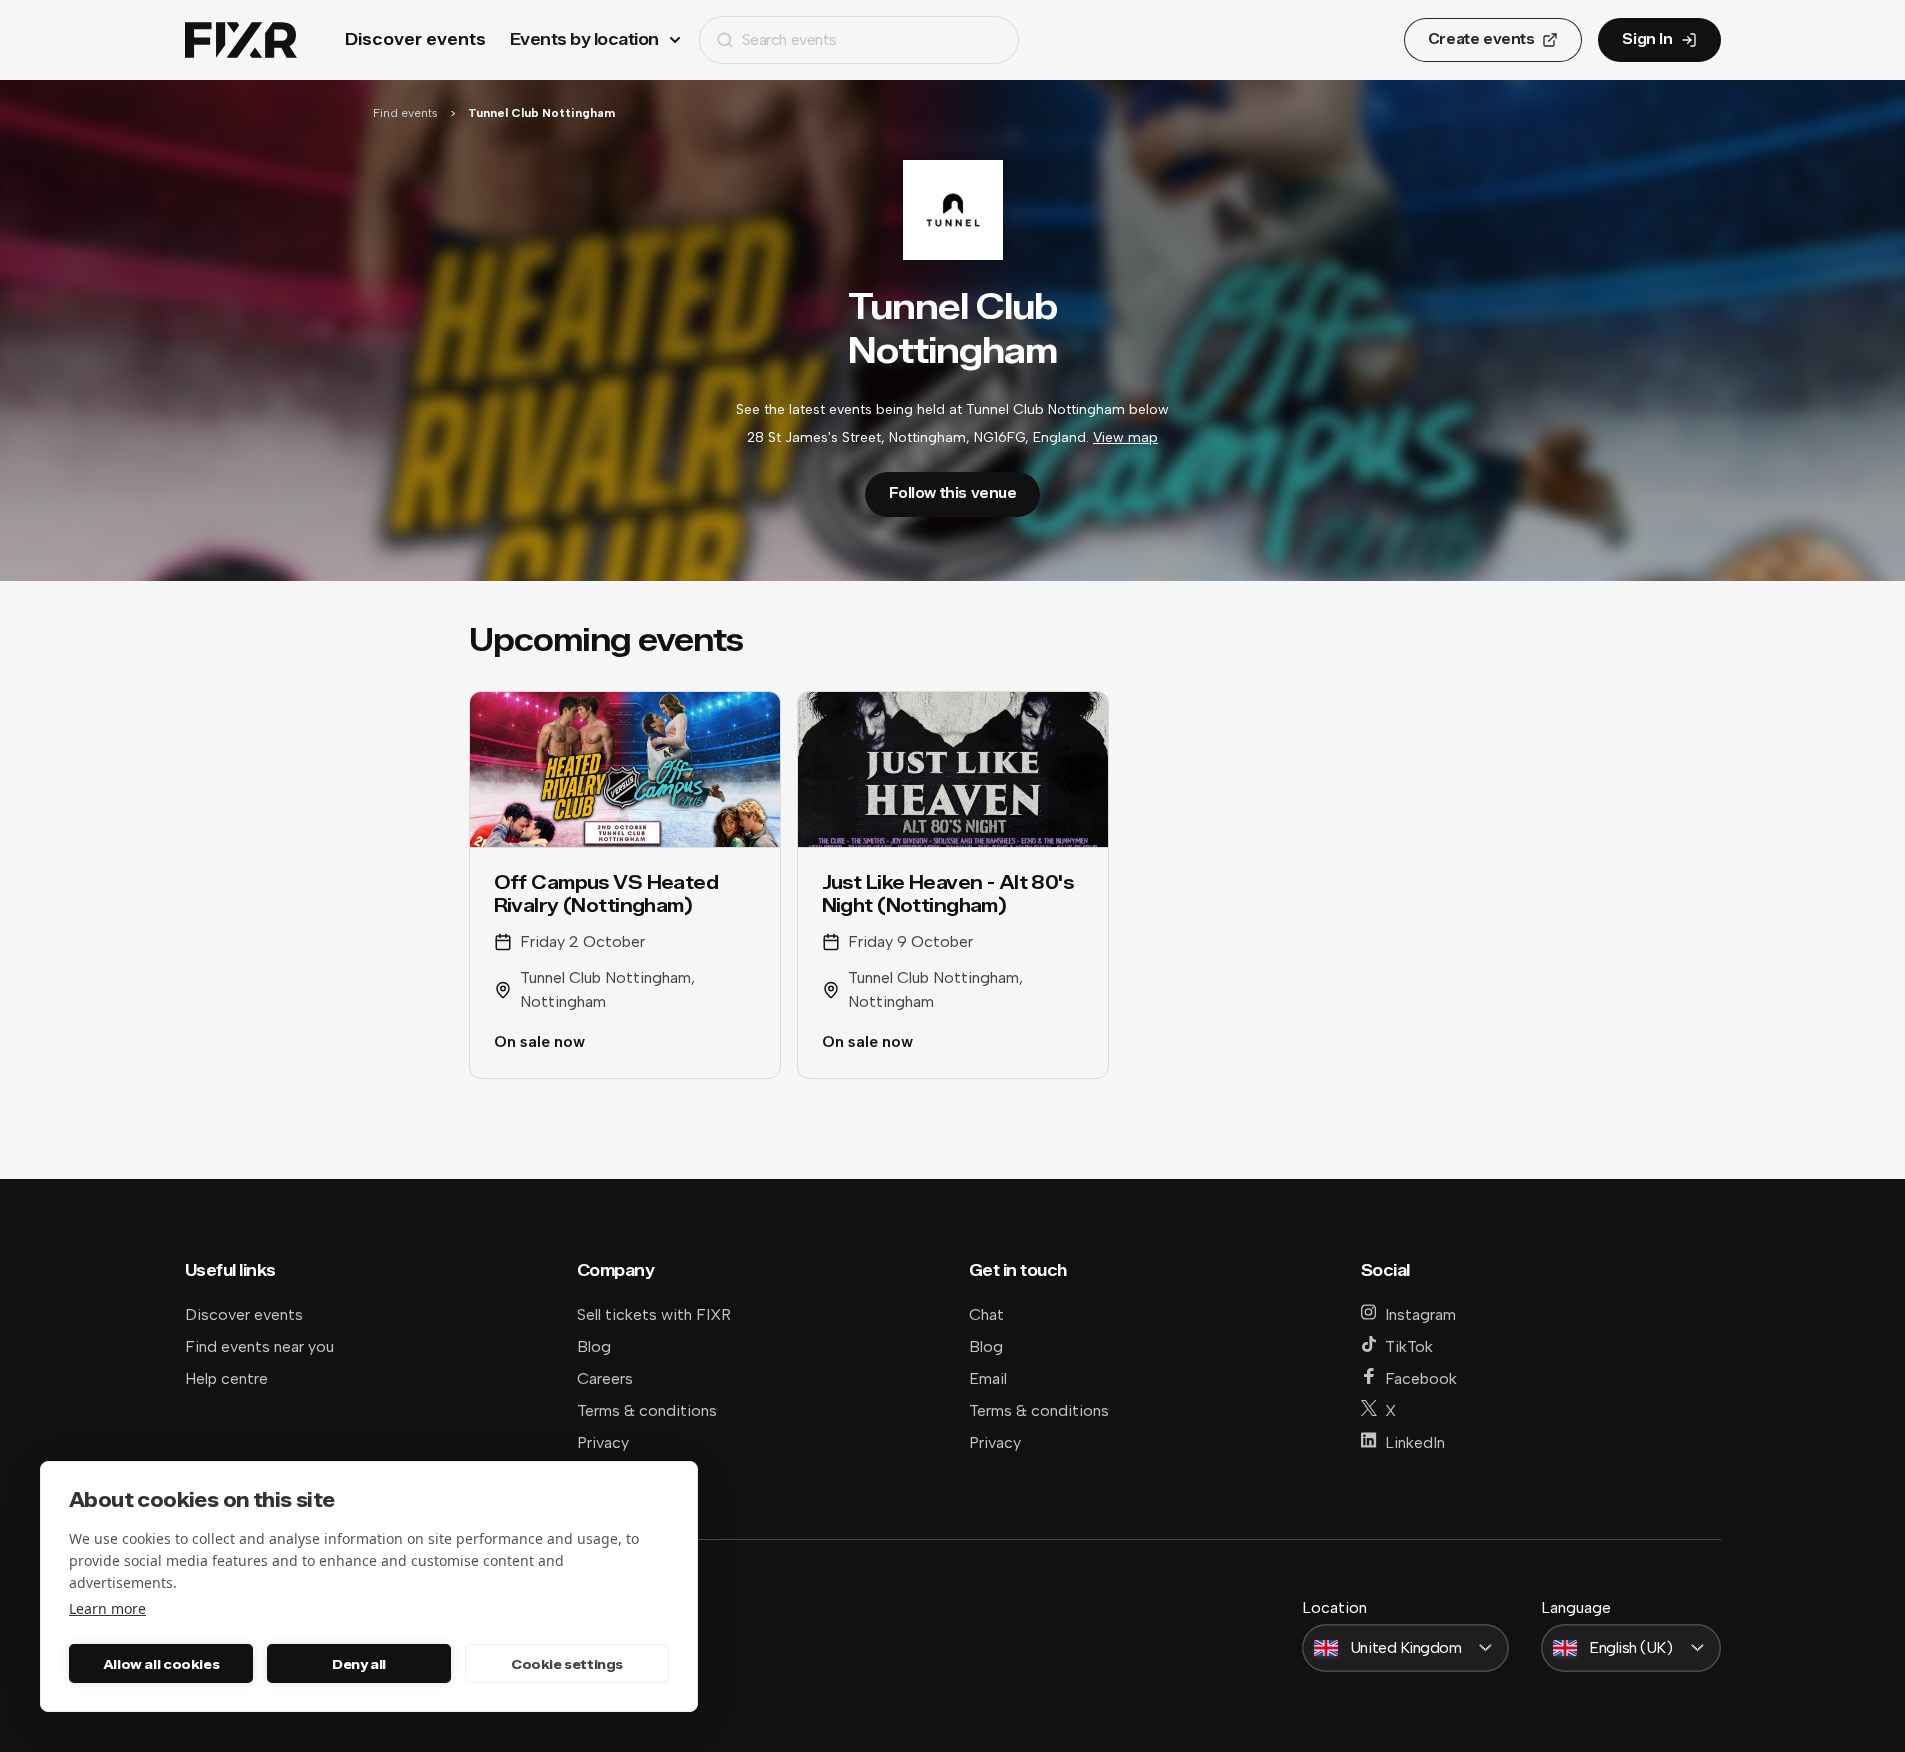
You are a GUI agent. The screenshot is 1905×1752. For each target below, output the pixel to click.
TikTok (1409, 1346)
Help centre (226, 1378)
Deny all (359, 1664)
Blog (594, 1346)
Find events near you (259, 1346)
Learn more (107, 1608)
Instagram (1420, 1314)
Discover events (415, 39)
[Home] (241, 40)
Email (988, 1378)
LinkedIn (1415, 1442)
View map (1125, 437)
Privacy (603, 1442)
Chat (986, 1314)
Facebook (1421, 1378)
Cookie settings (567, 1664)
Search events (789, 39)
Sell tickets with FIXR (654, 1314)
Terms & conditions (647, 1410)
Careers (605, 1378)
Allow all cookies (161, 1664)
